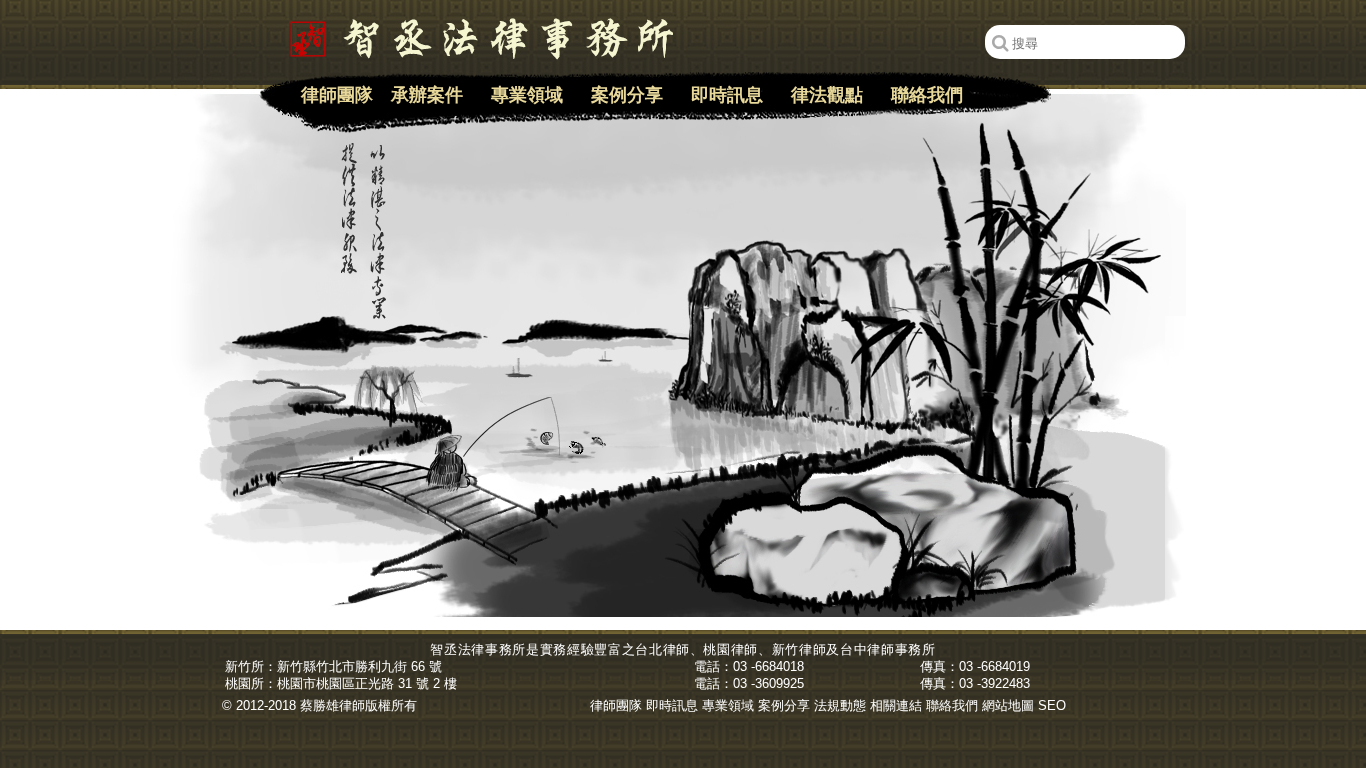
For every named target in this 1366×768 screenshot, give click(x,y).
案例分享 (627, 95)
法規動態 (840, 705)
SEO (1052, 705)
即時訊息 (727, 95)
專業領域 (527, 95)
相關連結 (896, 705)
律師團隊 (337, 95)
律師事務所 (901, 649)
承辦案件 (427, 95)
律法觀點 (827, 95)
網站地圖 (1008, 705)
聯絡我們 (927, 95)
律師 (676, 649)
